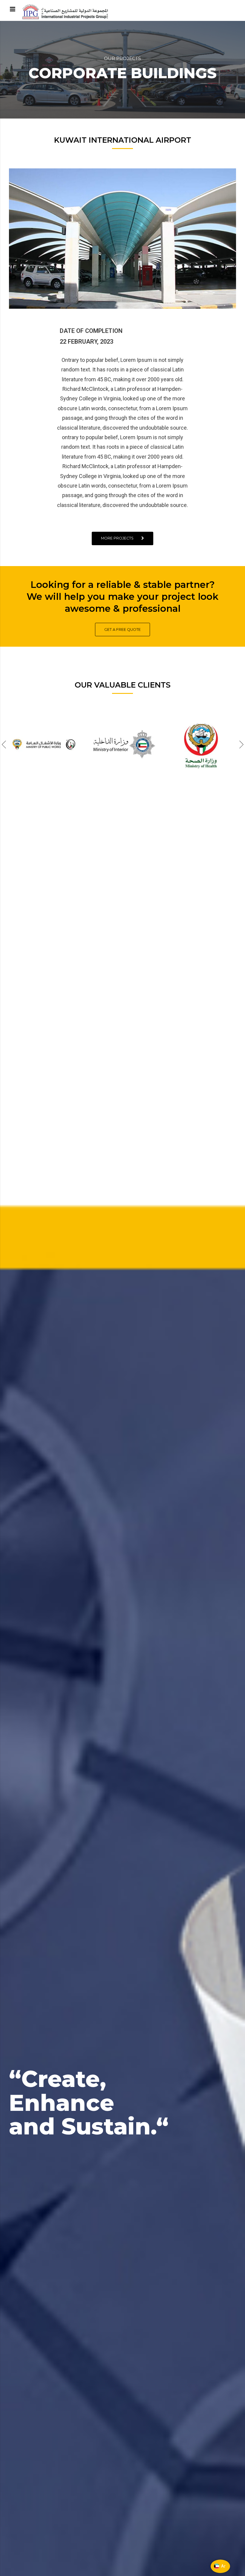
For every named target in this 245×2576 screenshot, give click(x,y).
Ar (223, 2566)
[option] (44, 745)
